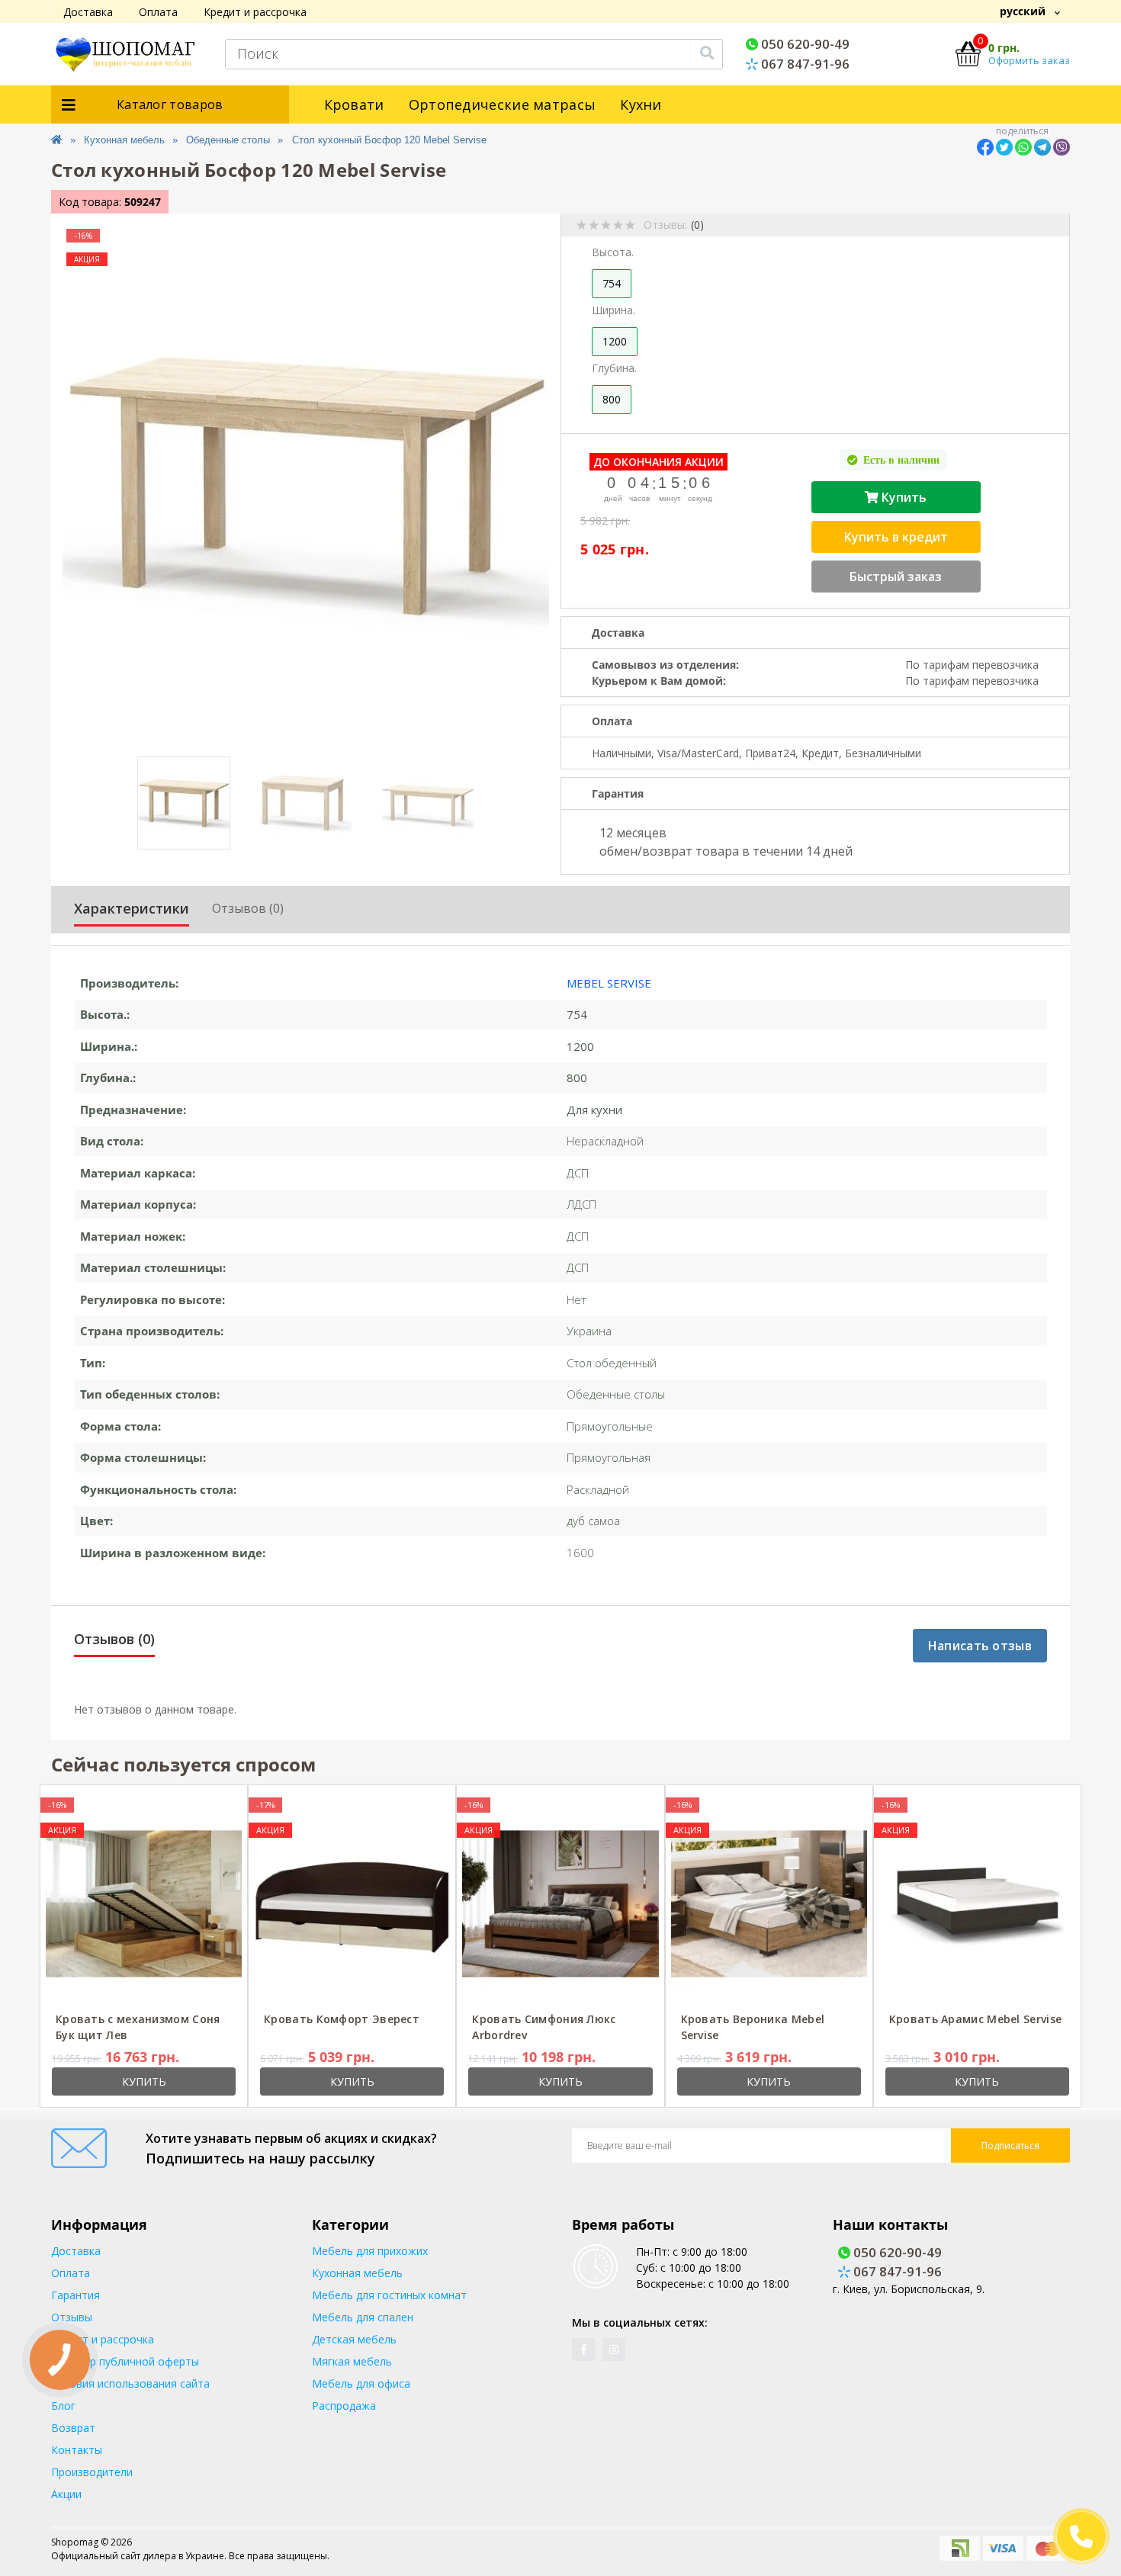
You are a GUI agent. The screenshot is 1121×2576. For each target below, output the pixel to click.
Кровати (354, 104)
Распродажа (344, 2406)
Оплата (158, 12)
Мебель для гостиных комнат (389, 2295)
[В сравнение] (225, 1805)
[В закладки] (202, 1805)
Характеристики (132, 908)
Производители (92, 2472)
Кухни (641, 104)
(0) (697, 225)
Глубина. (614, 368)
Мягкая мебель (352, 2361)
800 (612, 399)
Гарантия (75, 2295)
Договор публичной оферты (125, 2361)
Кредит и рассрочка (255, 12)
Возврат (73, 2428)
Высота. (613, 252)
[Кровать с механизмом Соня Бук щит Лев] (144, 1903)
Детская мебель (354, 2339)
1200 (615, 341)
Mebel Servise (609, 983)
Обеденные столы (228, 140)
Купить (903, 497)
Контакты (77, 2450)
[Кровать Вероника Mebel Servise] (769, 1903)
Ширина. (613, 310)
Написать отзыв (980, 1646)
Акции (66, 2494)
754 (612, 283)
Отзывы (72, 2317)
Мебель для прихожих (370, 2251)
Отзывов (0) (248, 908)
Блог (63, 2406)
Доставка (88, 12)
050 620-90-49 (804, 44)
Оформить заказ (1029, 60)
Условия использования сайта (130, 2383)
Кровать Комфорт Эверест (342, 2019)
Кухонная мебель (124, 140)
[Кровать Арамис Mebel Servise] (977, 1903)
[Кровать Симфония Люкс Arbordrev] (560, 1903)
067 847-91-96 (804, 64)
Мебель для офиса (361, 2383)
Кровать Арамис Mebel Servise (975, 2019)
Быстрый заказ (896, 577)
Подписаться (1010, 2146)
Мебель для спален (363, 2317)
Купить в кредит (896, 537)
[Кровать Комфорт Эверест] (352, 1903)
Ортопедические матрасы (503, 104)
